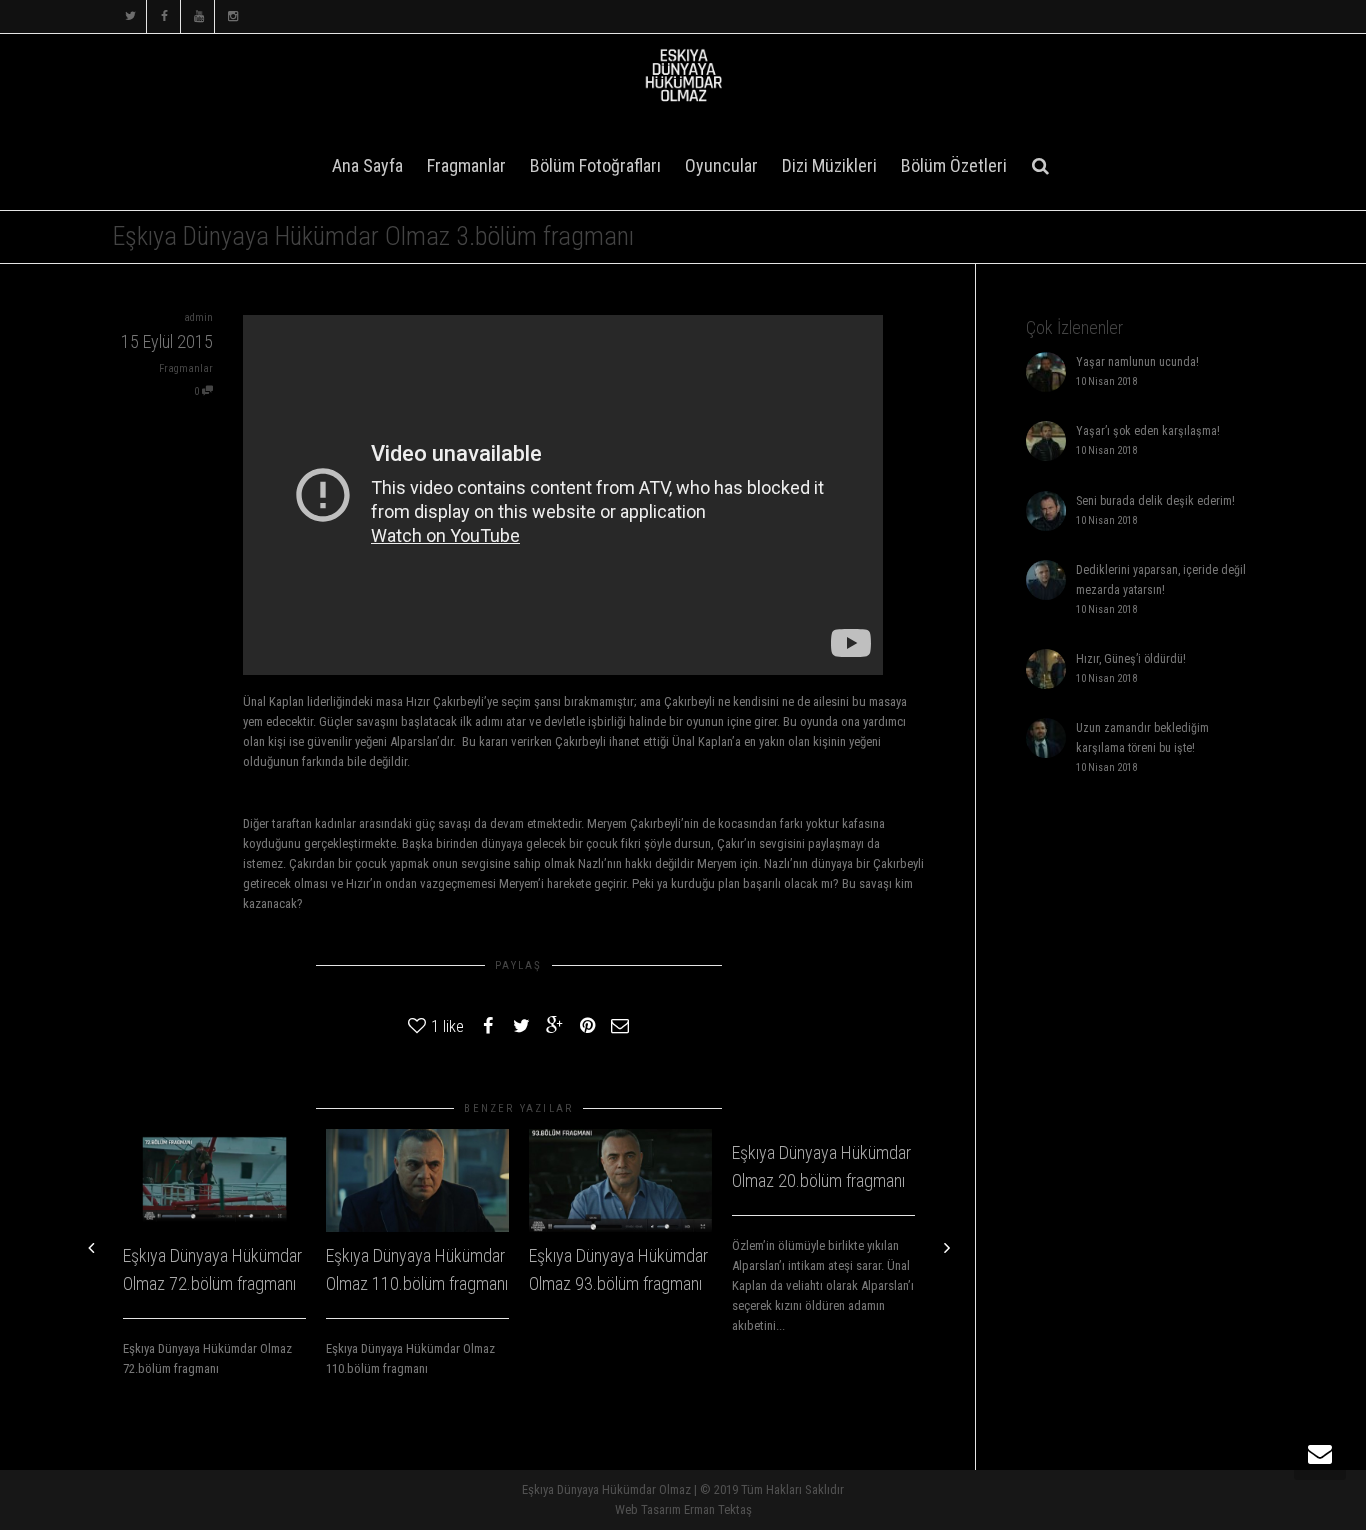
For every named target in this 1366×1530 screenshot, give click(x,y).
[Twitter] (130, 16)
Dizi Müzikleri (829, 165)
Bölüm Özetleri (954, 165)
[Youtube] (198, 16)
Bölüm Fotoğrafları (595, 165)
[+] (214, 1180)
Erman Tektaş (718, 1509)
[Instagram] (232, 16)
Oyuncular (721, 165)
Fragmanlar (466, 165)
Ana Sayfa (367, 165)
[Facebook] (164, 16)
